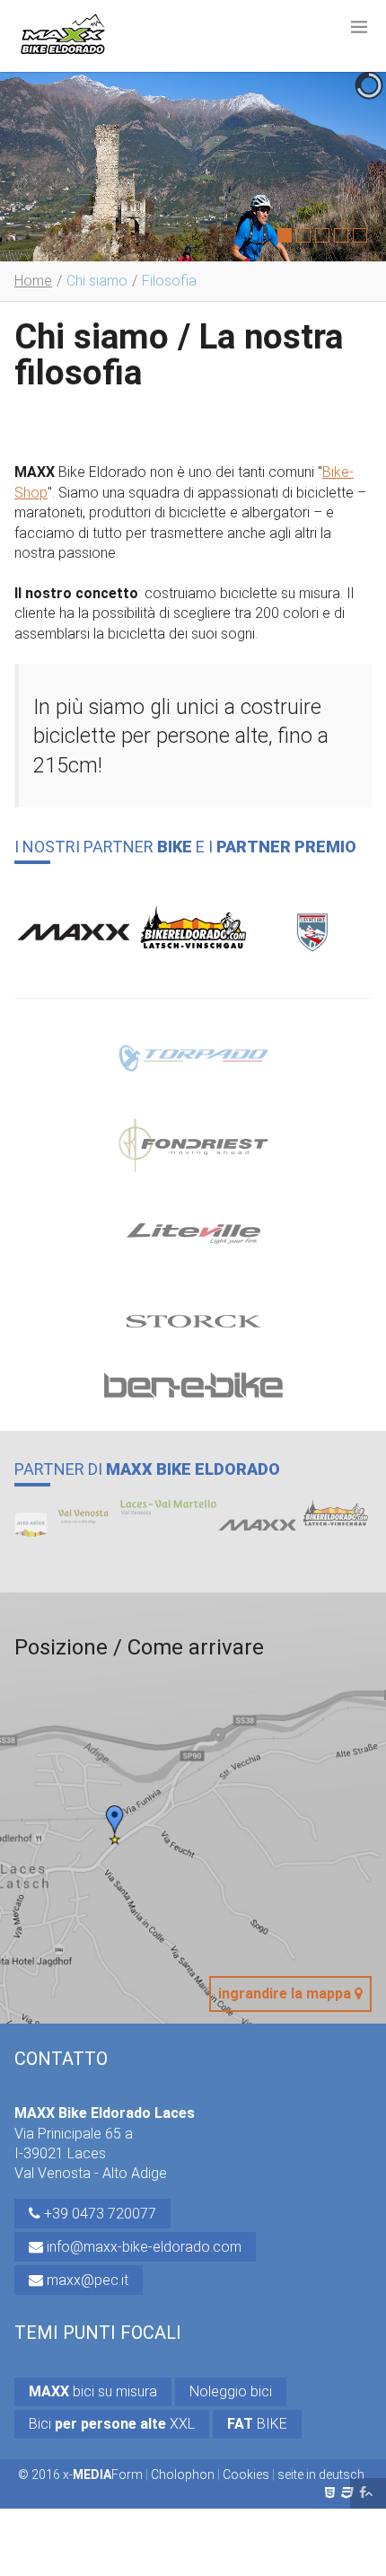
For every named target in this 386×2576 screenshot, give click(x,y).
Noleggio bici (231, 2391)
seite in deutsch (321, 2475)
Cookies (246, 2475)
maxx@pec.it (86, 2280)
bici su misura (93, 2391)
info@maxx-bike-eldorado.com (142, 2247)
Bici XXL (112, 2424)
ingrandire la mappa (286, 1994)
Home (33, 281)
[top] (368, 2493)
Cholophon (183, 2475)
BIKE (257, 2424)
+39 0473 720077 (98, 2214)
